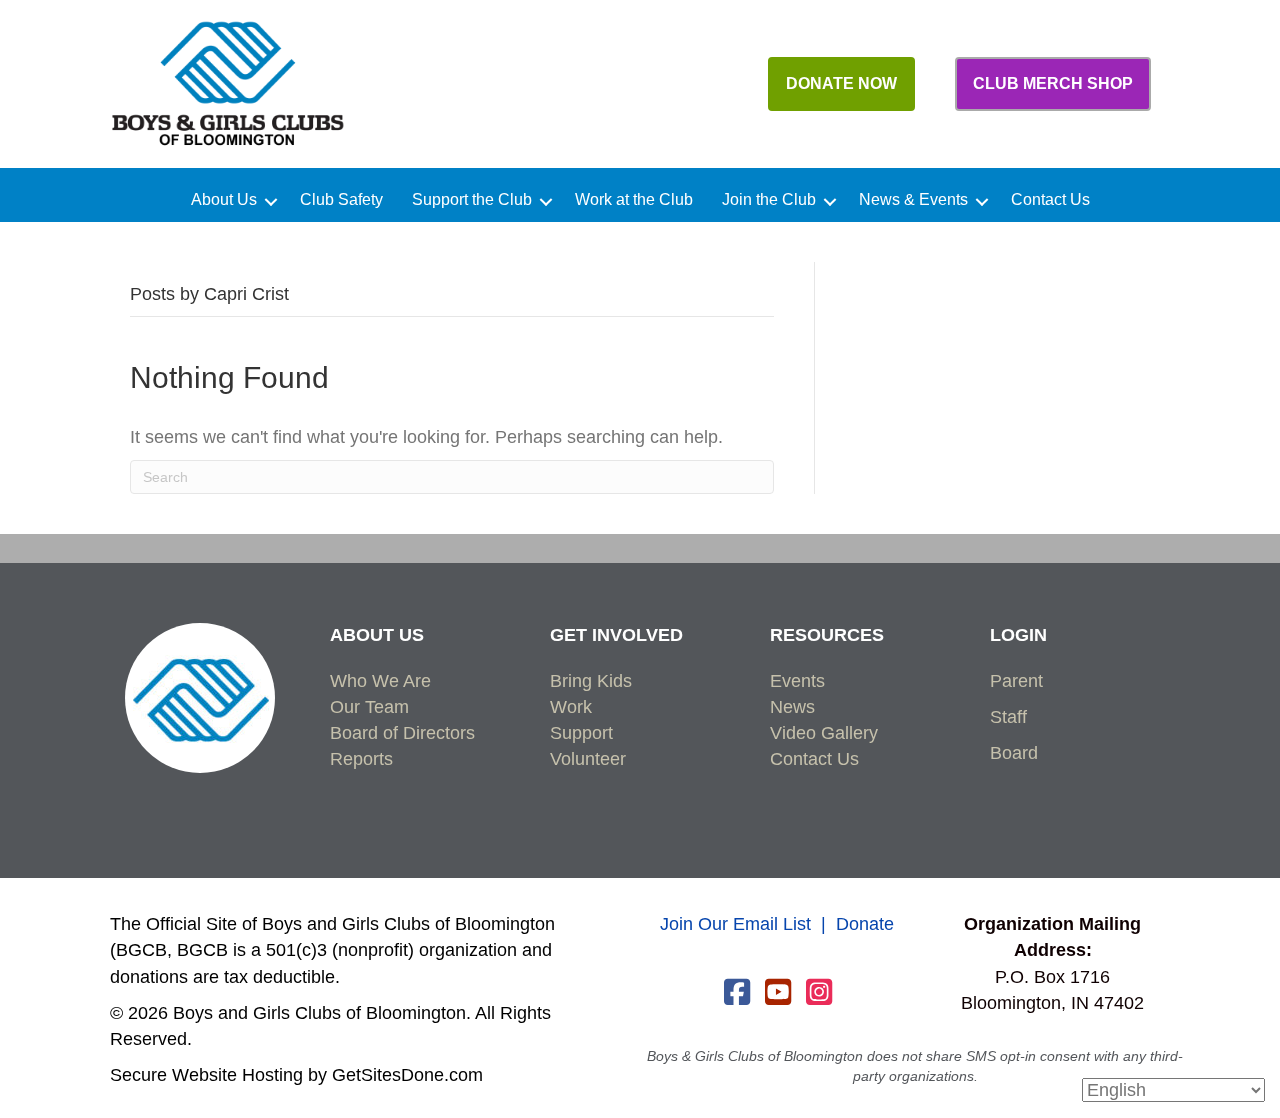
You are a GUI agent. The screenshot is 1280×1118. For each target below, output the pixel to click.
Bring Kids (591, 681)
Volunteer (588, 759)
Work (571, 707)
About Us (224, 200)
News (792, 707)
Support (581, 733)
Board (1014, 753)
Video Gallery (824, 733)
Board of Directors (402, 733)
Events (797, 681)
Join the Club (769, 200)
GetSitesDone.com (407, 1075)
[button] (271, 202)
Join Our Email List (735, 924)
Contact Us (1050, 200)
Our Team (369, 707)
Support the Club (472, 200)
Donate (865, 924)
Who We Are (380, 681)
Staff (1008, 717)
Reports (361, 759)
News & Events (913, 200)
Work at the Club (634, 200)
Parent (1016, 681)
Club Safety (341, 200)
